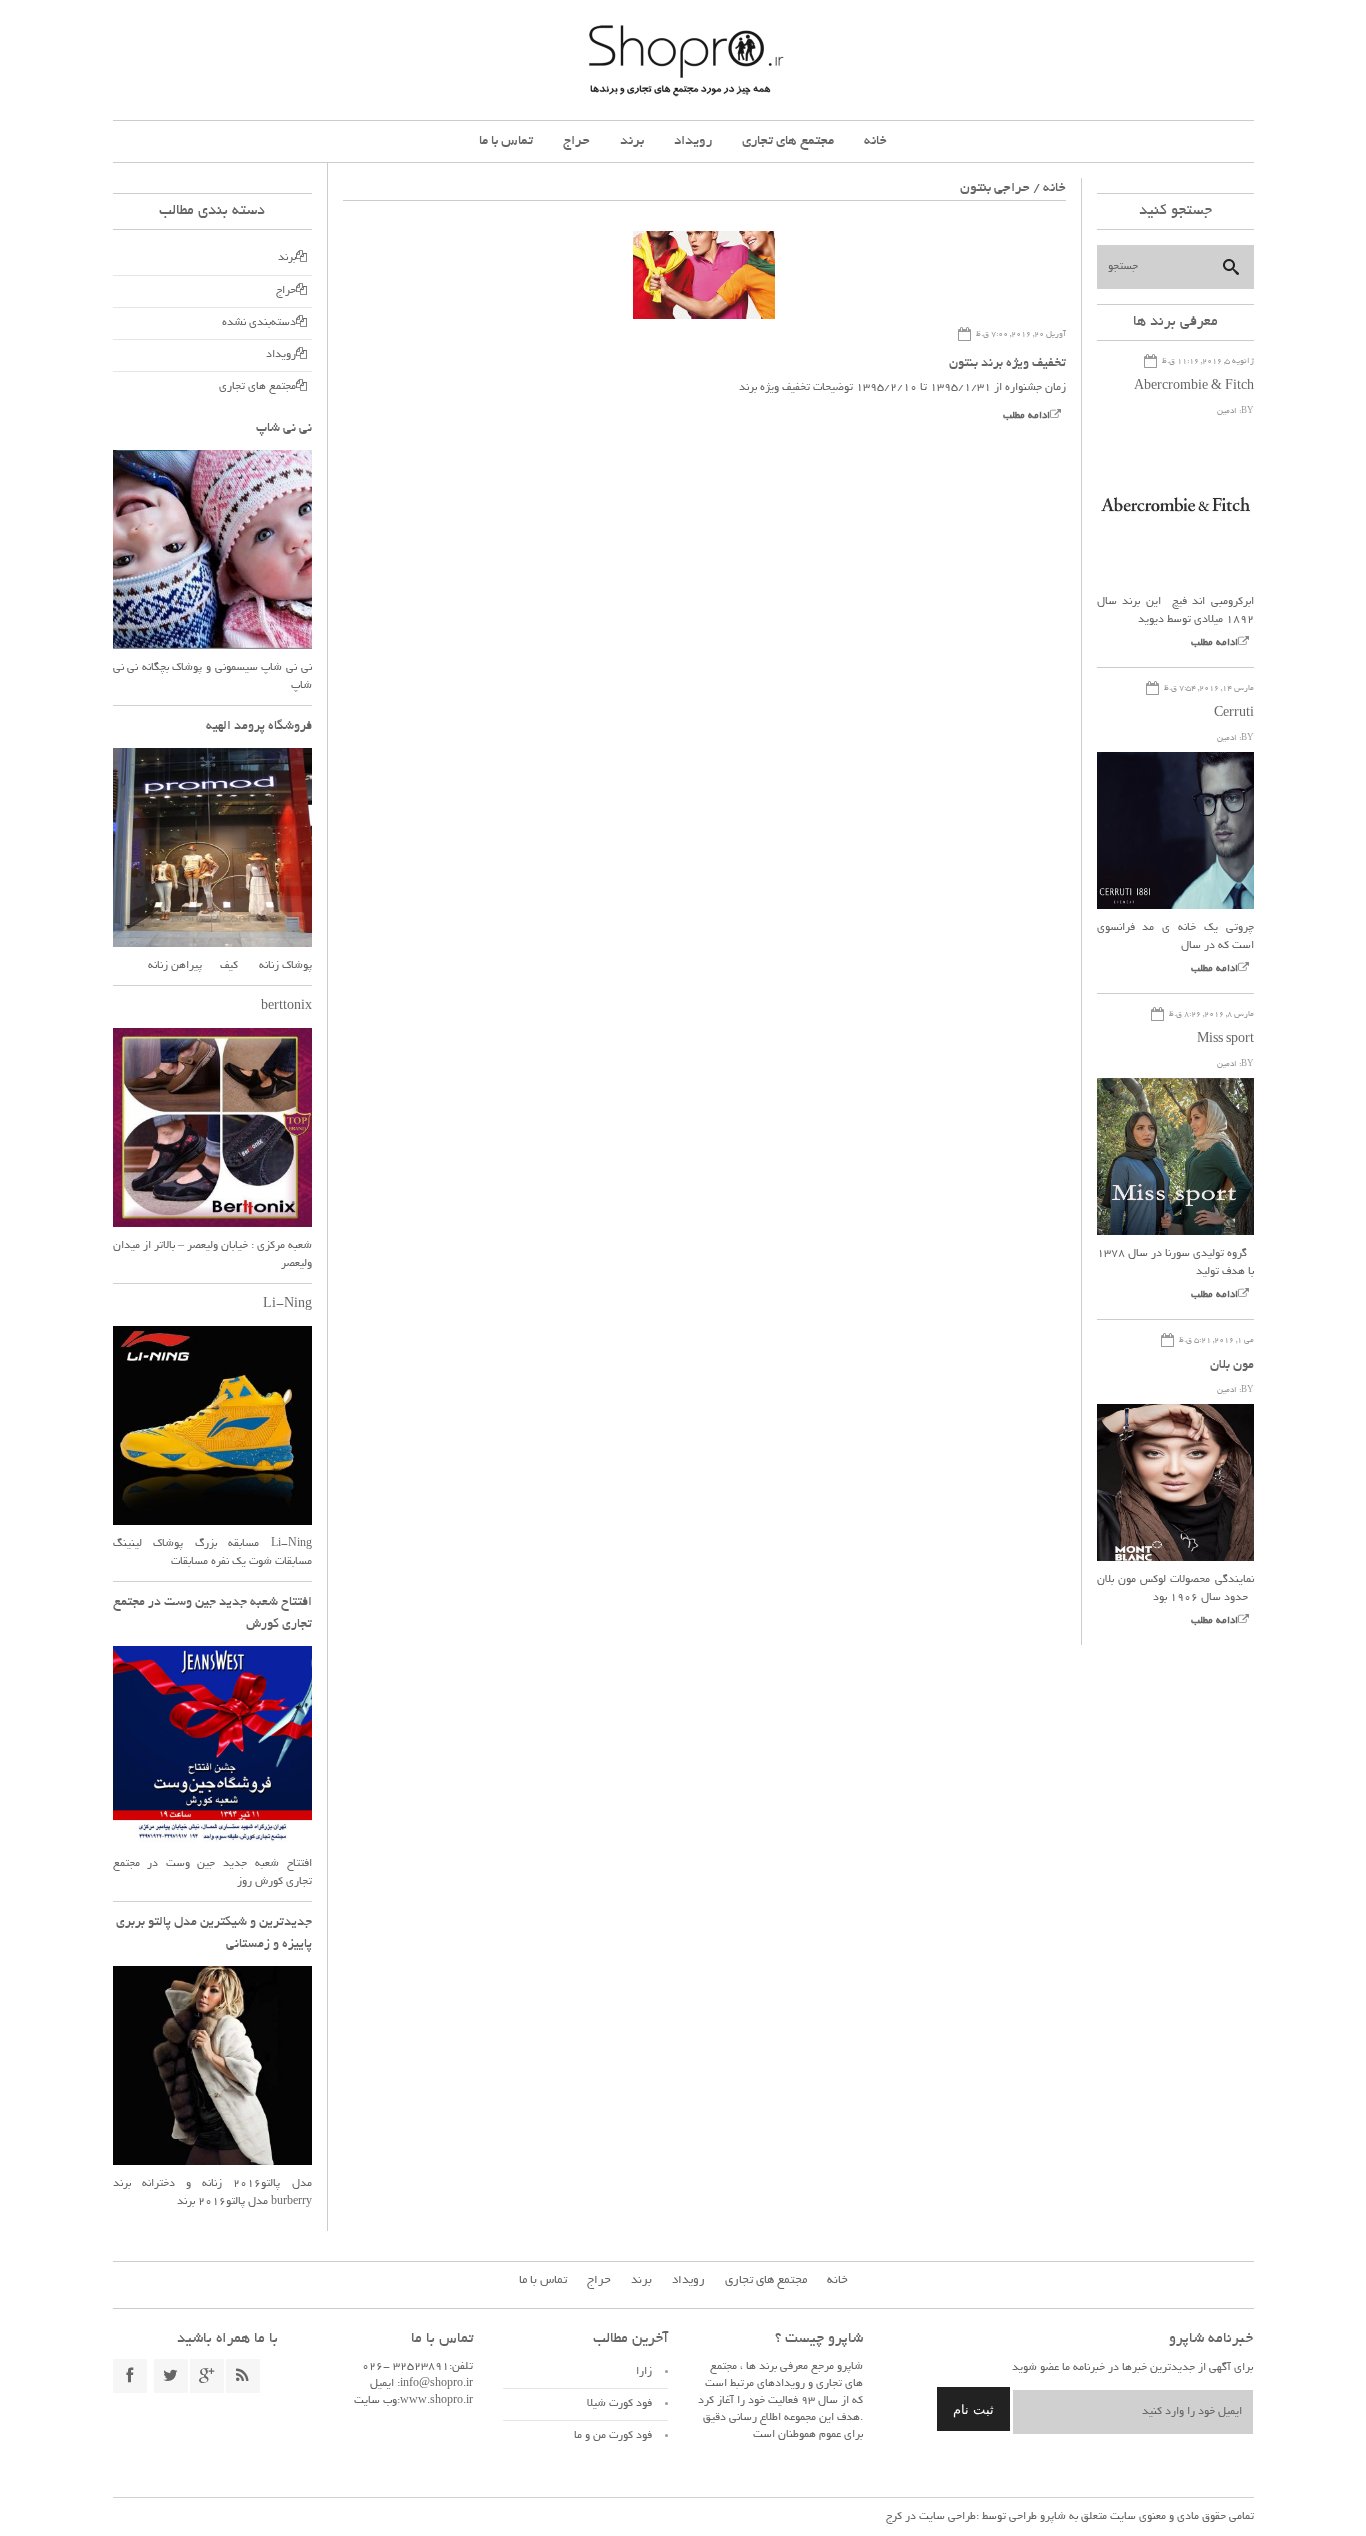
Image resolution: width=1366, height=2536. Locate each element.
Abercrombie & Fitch (1194, 387)
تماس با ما (506, 141)
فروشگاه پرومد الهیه (259, 727)
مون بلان (1232, 1366)
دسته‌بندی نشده (259, 323)
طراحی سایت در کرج (931, 2517)
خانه (875, 141)
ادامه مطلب (1026, 416)
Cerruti (1234, 714)
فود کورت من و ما (613, 2436)
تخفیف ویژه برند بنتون (1007, 364)
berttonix (286, 1007)
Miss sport (1225, 1040)
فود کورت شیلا (619, 2404)
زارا (644, 2372)
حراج (576, 141)
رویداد (693, 141)
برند (632, 141)
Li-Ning (287, 1305)
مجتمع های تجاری (788, 141)
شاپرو (1051, 2517)
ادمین (1227, 411)
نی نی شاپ (284, 429)
